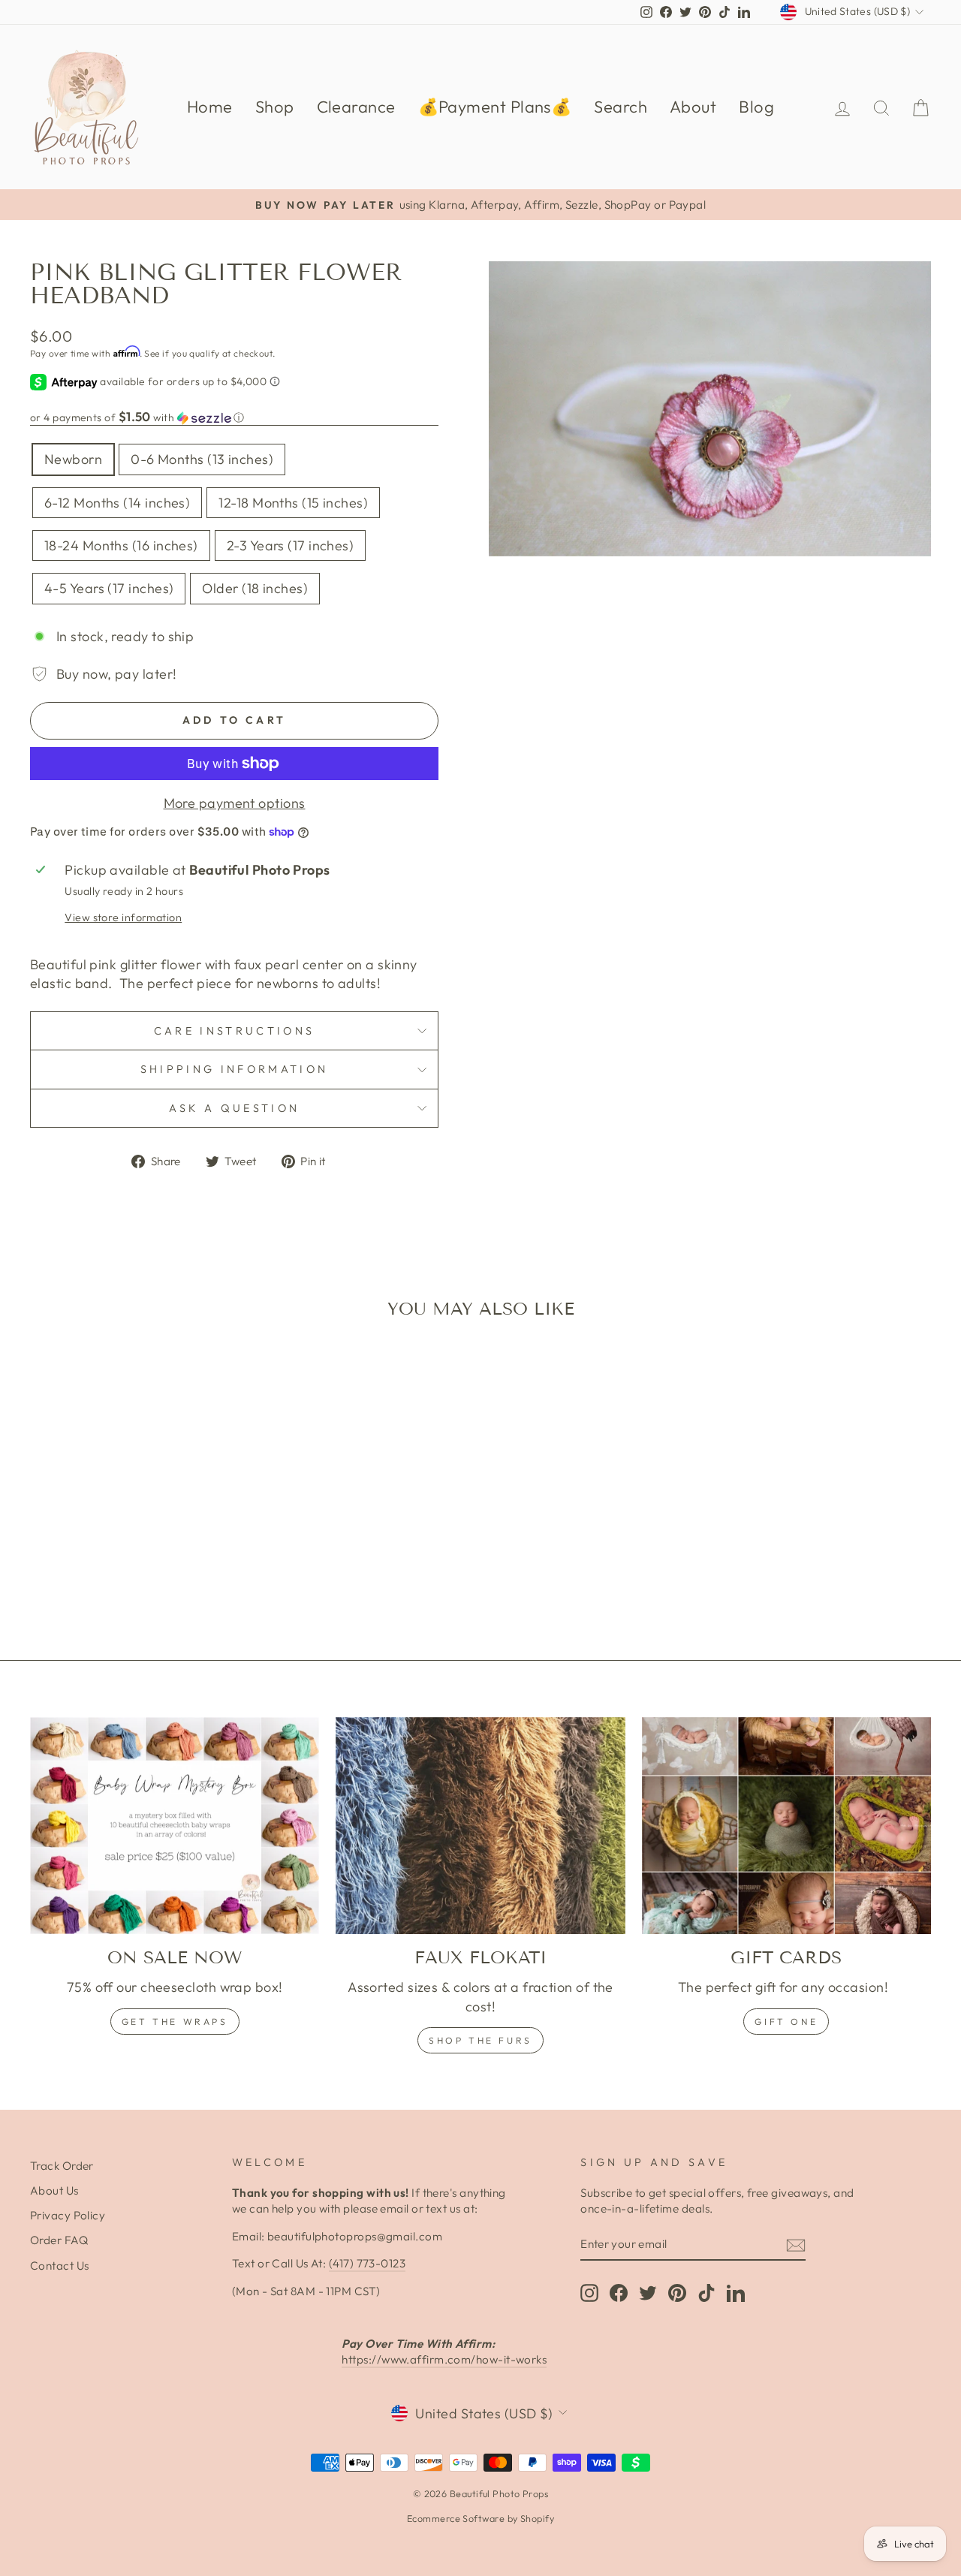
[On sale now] (175, 1826)
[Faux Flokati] (480, 1826)
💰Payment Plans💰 (495, 107)
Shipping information (234, 1069)
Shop (275, 107)
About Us (54, 2190)
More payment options (235, 803)
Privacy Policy (68, 2215)
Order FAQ (59, 2240)
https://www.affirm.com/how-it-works (444, 2359)
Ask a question (234, 1108)
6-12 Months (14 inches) (117, 503)
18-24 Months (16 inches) (121, 545)
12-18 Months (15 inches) (293, 503)
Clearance (356, 107)
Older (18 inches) (255, 588)
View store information (123, 917)
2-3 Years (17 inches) (290, 545)
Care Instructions (234, 1031)
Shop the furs (480, 2040)
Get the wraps (175, 2022)
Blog (756, 107)
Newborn (73, 459)
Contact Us (60, 2266)
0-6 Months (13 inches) (202, 459)
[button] (234, 417)
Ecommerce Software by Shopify (480, 2518)
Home (210, 107)
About (693, 107)
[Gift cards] (786, 1826)
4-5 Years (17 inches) (109, 588)
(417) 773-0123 (367, 2263)
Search (621, 107)
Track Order (62, 2166)
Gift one (786, 2022)
